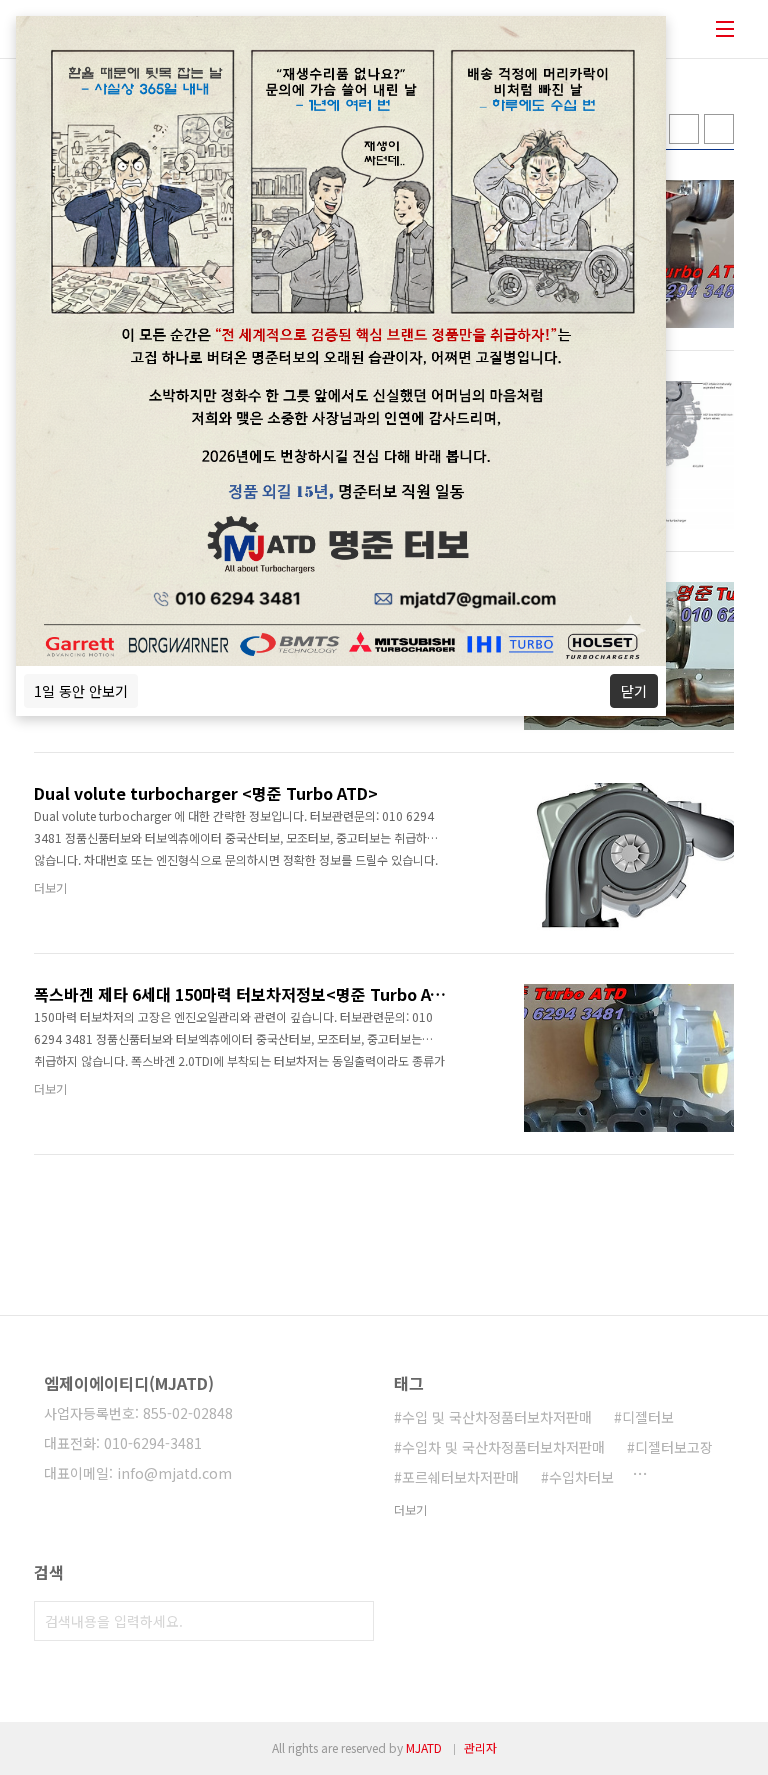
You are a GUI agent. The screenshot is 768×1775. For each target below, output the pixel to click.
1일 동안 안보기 (81, 691)
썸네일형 (684, 129)
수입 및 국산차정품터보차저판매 (497, 1417)
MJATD (424, 1747)
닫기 (634, 691)
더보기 (410, 1509)
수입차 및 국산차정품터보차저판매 (503, 1447)
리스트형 (719, 129)
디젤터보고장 (674, 1447)
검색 (354, 1621)
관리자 (480, 1747)
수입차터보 (581, 1477)
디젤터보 (648, 1417)
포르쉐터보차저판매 (460, 1477)
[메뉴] (725, 29)
